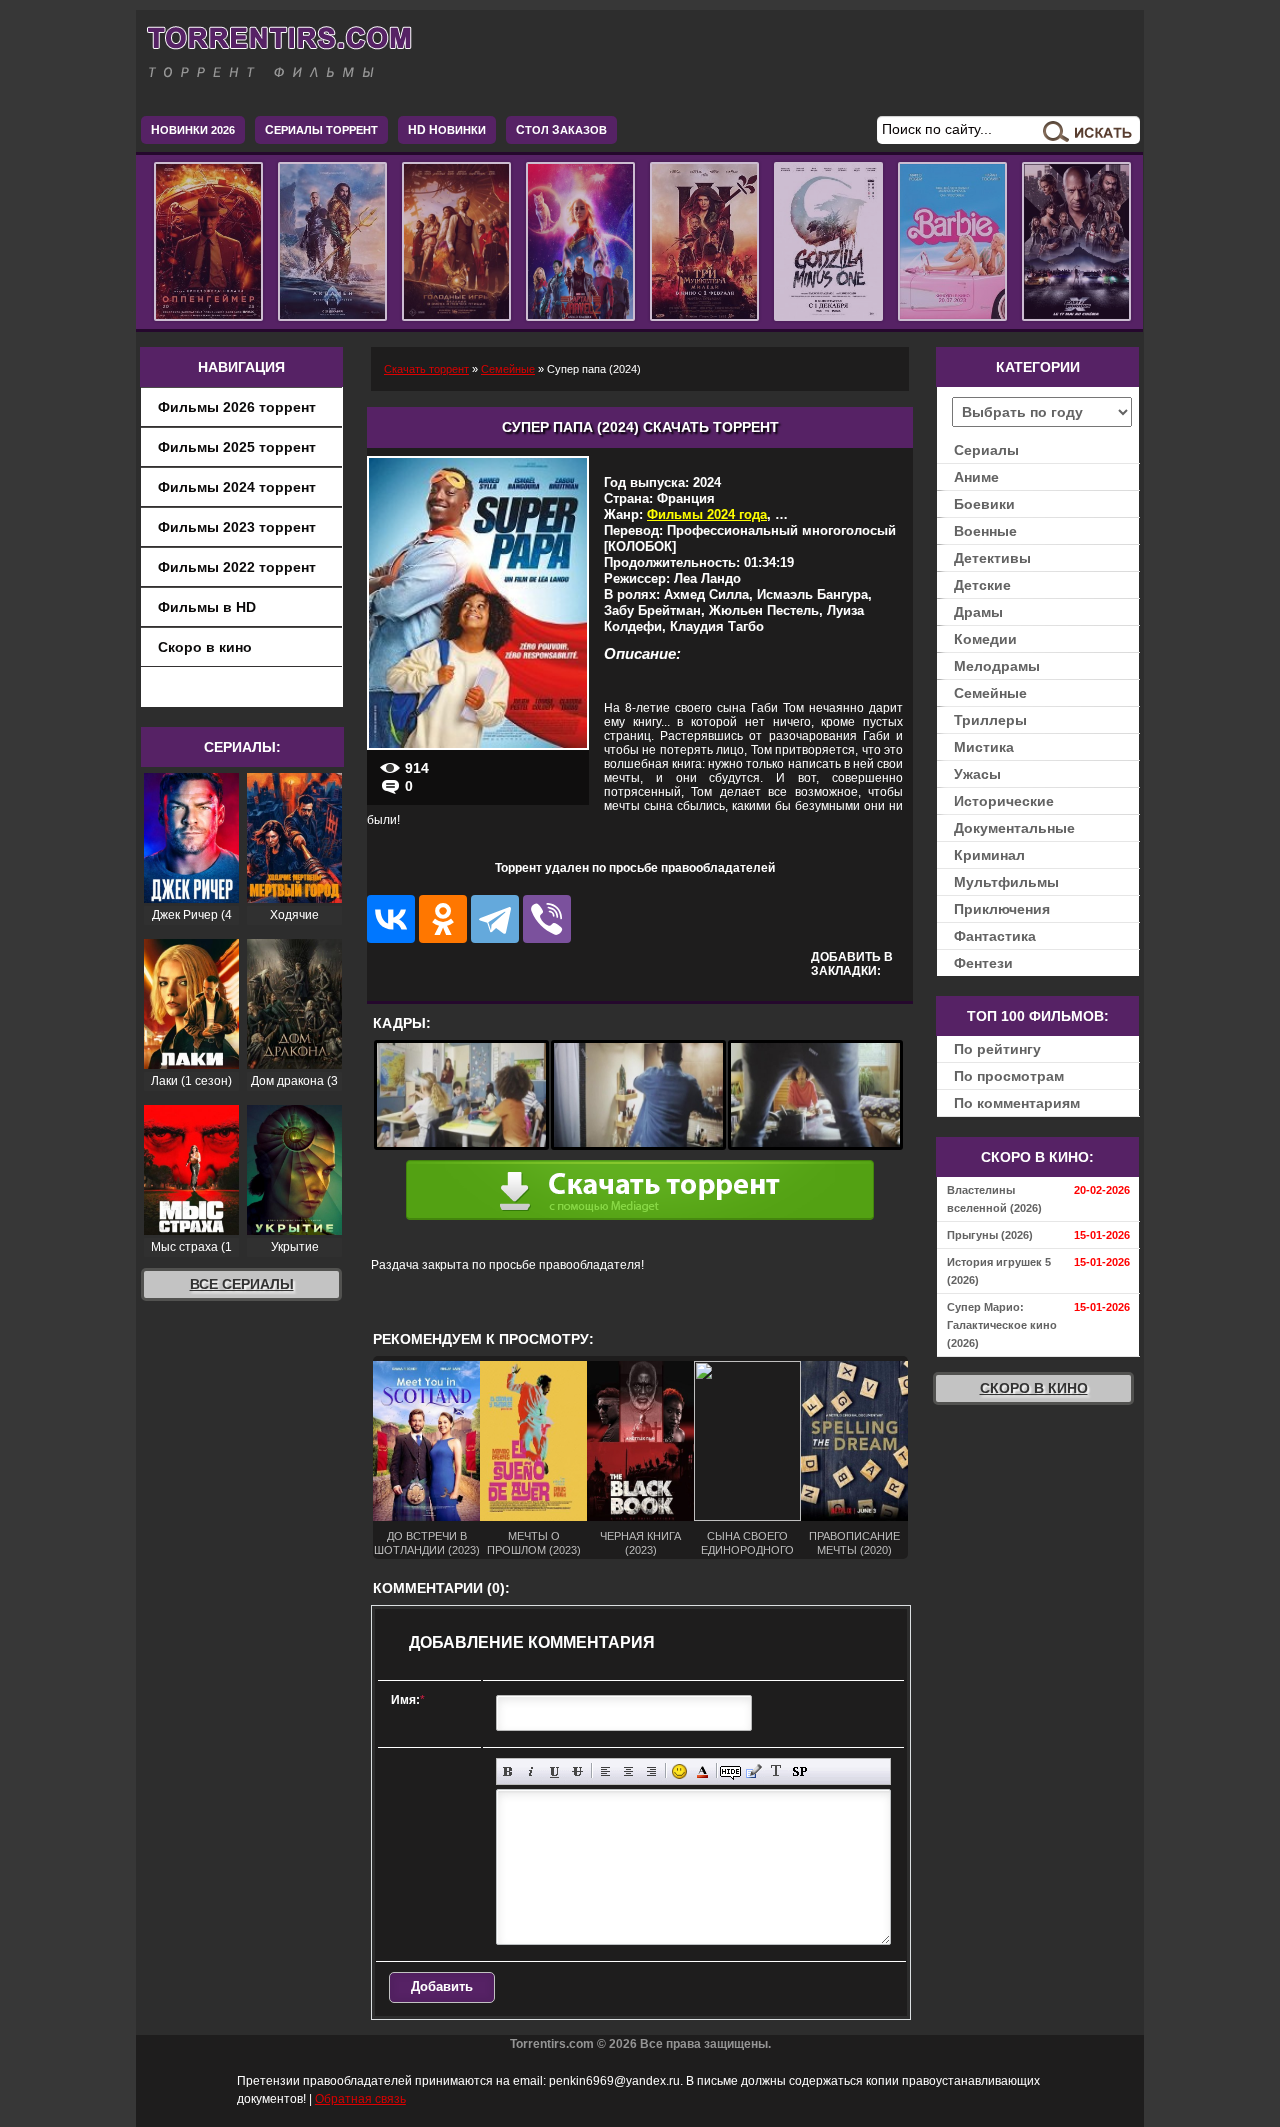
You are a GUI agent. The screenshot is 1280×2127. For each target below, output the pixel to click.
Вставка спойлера (799, 1771)
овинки (447, 130)
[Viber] (547, 919)
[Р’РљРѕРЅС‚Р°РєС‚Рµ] (391, 919)
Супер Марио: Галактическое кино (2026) (1002, 1325)
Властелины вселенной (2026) (994, 1199)
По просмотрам (1009, 1076)
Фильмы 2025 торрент (237, 447)
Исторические (1004, 801)
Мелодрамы (997, 666)
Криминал (989, 855)
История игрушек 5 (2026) (999, 1271)
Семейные (990, 693)
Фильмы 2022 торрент (237, 567)
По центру (628, 1771)
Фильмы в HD (207, 607)
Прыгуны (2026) (990, 1235)
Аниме (976, 477)
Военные (985, 531)
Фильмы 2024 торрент (237, 487)
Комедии (985, 639)
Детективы (992, 558)
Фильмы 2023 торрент (237, 527)
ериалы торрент (321, 130)
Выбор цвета (702, 1771)
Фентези (983, 963)
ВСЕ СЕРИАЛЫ (242, 1284)
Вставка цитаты (753, 1771)
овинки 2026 (193, 130)
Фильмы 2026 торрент (237, 407)
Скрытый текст (730, 1771)
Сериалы (986, 450)
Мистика (984, 747)
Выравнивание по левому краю (605, 1771)
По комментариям (1017, 1103)
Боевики (984, 504)
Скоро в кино (205, 647)
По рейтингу (997, 1049)
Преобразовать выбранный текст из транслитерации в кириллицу (776, 1771)
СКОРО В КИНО (1034, 1388)
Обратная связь (360, 2099)
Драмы (978, 612)
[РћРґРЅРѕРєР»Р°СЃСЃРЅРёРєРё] (443, 919)
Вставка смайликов (679, 1771)
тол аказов (561, 130)
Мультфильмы (1006, 882)
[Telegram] (495, 919)
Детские (982, 585)
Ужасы (977, 774)
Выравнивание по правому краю (651, 1771)
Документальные (1014, 828)
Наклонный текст (531, 1771)
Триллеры (990, 720)
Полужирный (508, 1771)
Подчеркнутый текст (554, 1771)
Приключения (1002, 909)
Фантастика (995, 936)
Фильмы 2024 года (707, 514)
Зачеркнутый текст (577, 1771)
